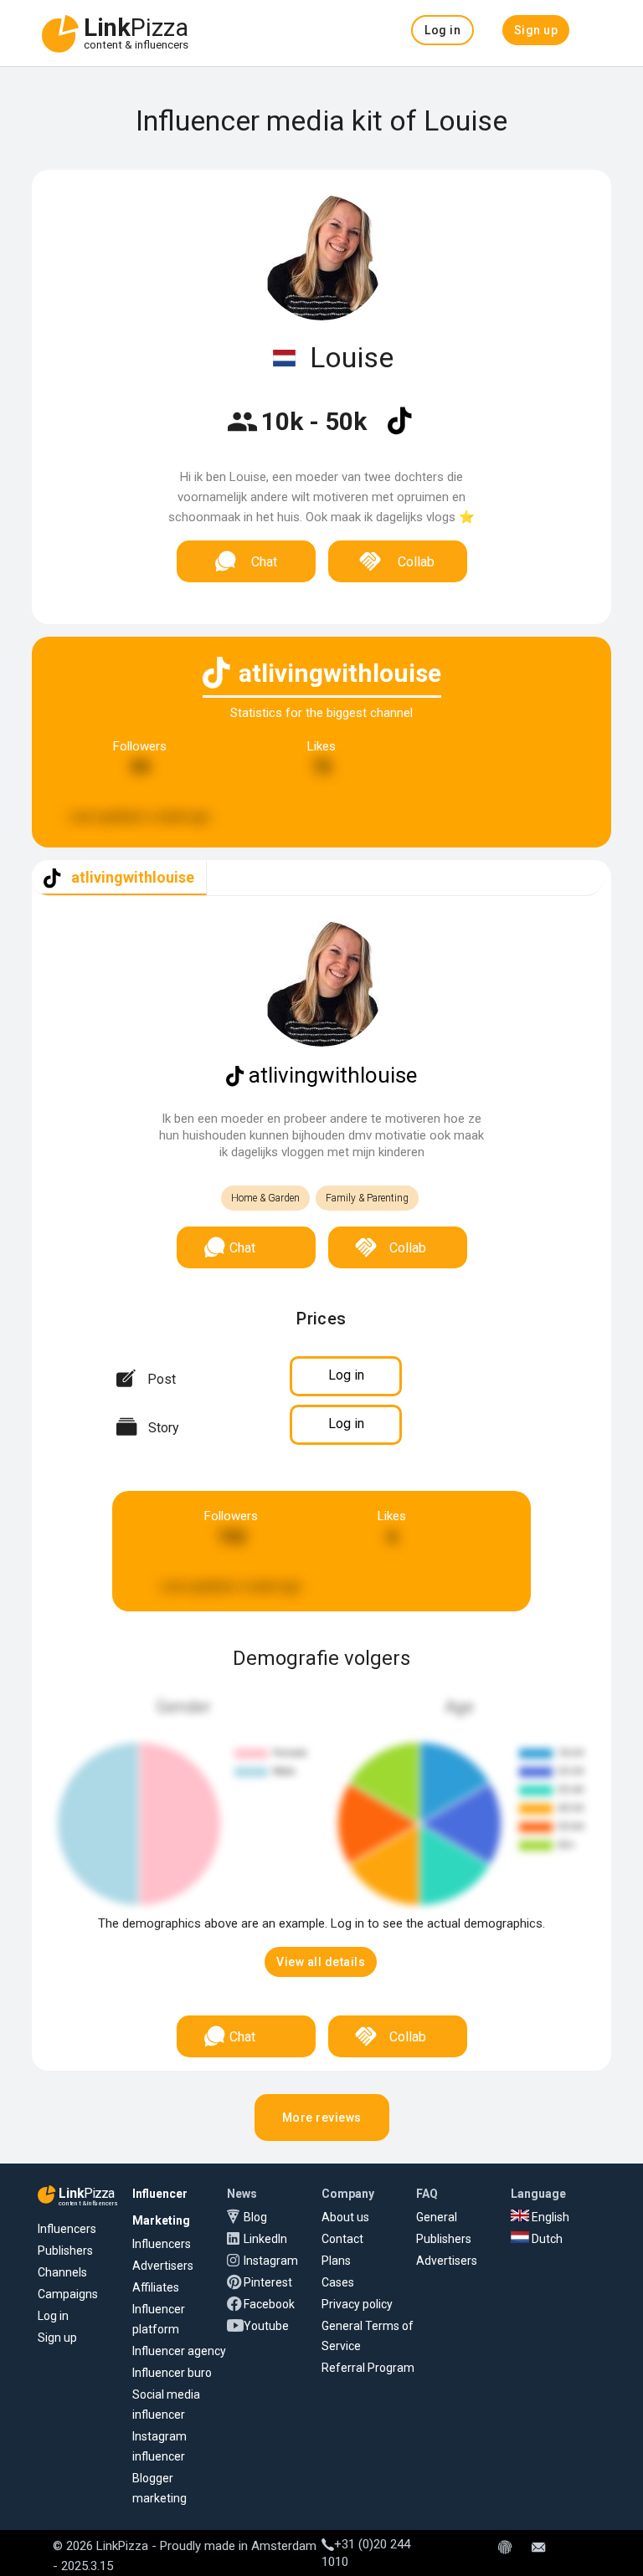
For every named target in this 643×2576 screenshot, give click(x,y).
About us (345, 2217)
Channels (62, 2272)
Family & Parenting (367, 1198)
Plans (336, 2261)
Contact (342, 2239)
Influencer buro (172, 2373)
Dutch (546, 2239)
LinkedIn (265, 2239)
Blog (255, 2217)
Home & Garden (265, 1198)
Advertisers (163, 2266)
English (549, 2217)
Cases (338, 2282)
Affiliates (156, 2287)
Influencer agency (179, 2351)
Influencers (67, 2229)
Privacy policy (357, 2304)
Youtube (266, 2326)
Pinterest (268, 2282)
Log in (53, 2316)
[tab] (119, 878)
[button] (442, 30)
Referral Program (368, 2368)
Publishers (65, 2251)
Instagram (271, 2261)
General (437, 2217)
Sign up (57, 2338)
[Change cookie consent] (505, 2548)
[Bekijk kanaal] (399, 432)
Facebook (269, 2304)
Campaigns (68, 2294)
